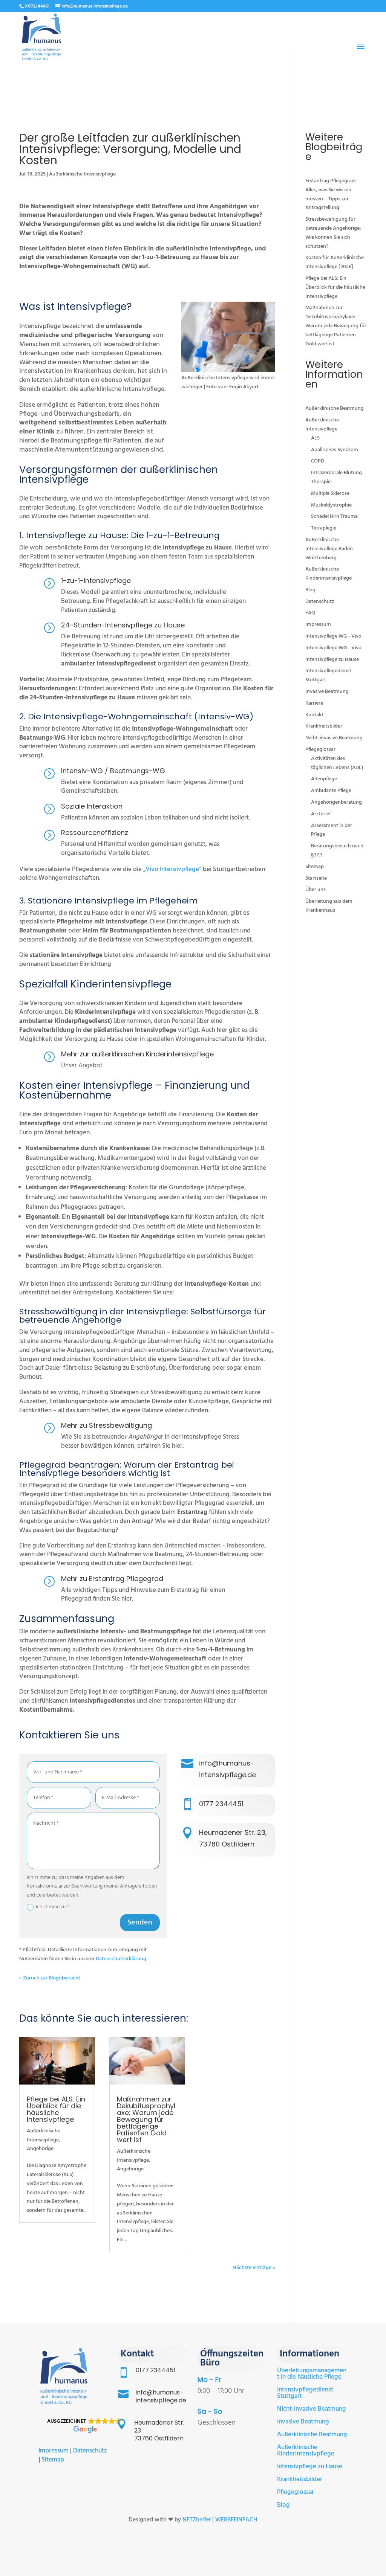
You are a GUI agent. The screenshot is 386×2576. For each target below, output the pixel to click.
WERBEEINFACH (236, 2520)
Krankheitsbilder (324, 726)
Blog (310, 590)
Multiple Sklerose (330, 494)
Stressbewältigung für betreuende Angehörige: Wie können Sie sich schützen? (333, 233)
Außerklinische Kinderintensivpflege (329, 574)
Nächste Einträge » (254, 2268)
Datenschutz (320, 602)
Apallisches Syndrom (335, 450)
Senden (140, 1923)
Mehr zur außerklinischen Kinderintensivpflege (137, 1054)
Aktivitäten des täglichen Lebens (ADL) (337, 763)
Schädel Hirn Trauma (334, 517)
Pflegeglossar (320, 750)
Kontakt (314, 715)
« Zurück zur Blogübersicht (50, 1978)
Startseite (316, 878)
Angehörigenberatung (336, 802)
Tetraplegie (324, 528)
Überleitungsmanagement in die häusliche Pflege (312, 2374)
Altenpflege (324, 779)
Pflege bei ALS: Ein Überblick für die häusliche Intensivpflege (56, 2109)
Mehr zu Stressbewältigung (106, 1425)
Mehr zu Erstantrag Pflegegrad (112, 1579)
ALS (315, 438)
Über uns (316, 890)
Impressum (318, 625)
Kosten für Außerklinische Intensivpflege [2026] (335, 262)
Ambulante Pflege (331, 791)
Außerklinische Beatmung (335, 408)
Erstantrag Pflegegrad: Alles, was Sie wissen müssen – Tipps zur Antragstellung (331, 194)
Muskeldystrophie (331, 505)
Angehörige (40, 2149)
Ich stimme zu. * (53, 1907)
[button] (84, 2426)
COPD (318, 461)
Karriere (314, 703)
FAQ (310, 613)
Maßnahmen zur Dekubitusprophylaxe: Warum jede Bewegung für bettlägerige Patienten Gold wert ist (146, 2119)
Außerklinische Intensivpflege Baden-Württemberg (330, 549)
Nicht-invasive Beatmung (334, 738)
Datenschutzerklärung (121, 1959)
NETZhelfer (197, 2520)
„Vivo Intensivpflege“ (173, 869)
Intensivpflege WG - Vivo (333, 636)
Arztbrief (321, 814)
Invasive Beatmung (327, 692)
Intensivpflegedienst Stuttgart (305, 2393)
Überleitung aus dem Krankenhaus (329, 906)
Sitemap (315, 867)
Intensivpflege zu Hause (332, 660)
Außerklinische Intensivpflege (82, 174)
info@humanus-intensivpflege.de (161, 2396)
